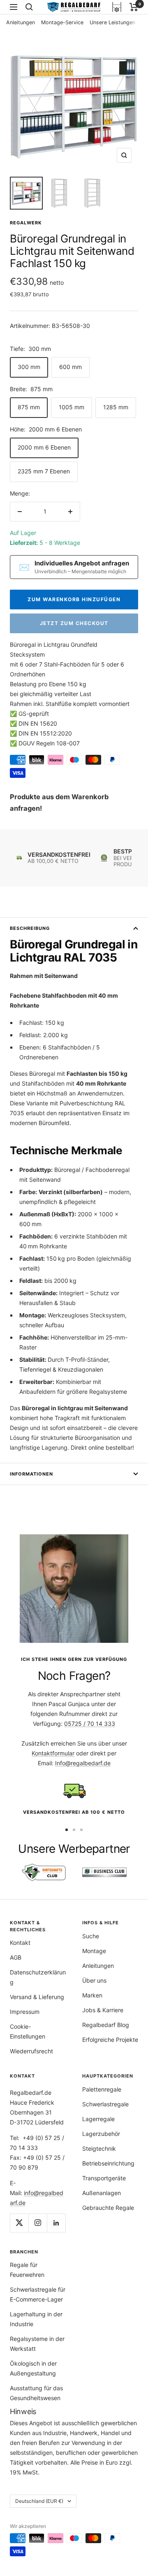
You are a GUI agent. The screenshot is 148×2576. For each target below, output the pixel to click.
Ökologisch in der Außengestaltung (33, 2368)
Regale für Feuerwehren (27, 2270)
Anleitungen (21, 22)
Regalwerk (26, 223)
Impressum (25, 2012)
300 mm (29, 367)
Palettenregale (102, 2089)
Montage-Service (62, 22)
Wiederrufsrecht (31, 2051)
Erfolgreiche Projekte (110, 2040)
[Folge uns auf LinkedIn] (56, 2223)
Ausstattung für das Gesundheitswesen (36, 2393)
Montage (94, 1951)
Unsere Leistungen (112, 22)
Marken (92, 1995)
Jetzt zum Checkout (74, 623)
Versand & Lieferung (37, 1997)
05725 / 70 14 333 (90, 1724)
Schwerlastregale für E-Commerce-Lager (38, 2294)
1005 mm (72, 407)
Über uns (94, 1980)
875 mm (29, 407)
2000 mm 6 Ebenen (44, 447)
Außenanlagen (102, 2193)
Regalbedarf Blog (106, 2025)
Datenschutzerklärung (38, 1977)
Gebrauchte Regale (108, 2208)
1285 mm (116, 407)
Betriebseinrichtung (108, 2163)
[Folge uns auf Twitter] (19, 2223)
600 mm (71, 367)
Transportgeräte (104, 2178)
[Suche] (29, 7)
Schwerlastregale (105, 2104)
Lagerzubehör (101, 2134)
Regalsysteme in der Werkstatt (37, 2344)
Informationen (31, 1474)
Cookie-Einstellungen (28, 2031)
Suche (91, 1936)
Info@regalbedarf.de (83, 1763)
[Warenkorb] (134, 7)
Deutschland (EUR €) (39, 2501)
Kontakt (20, 1943)
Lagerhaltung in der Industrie (36, 2319)
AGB (16, 1957)
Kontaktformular (53, 1753)
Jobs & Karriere (103, 2010)
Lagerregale (98, 2119)
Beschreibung (30, 928)
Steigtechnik (99, 2148)
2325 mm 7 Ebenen (44, 471)
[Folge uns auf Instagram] (38, 2223)
